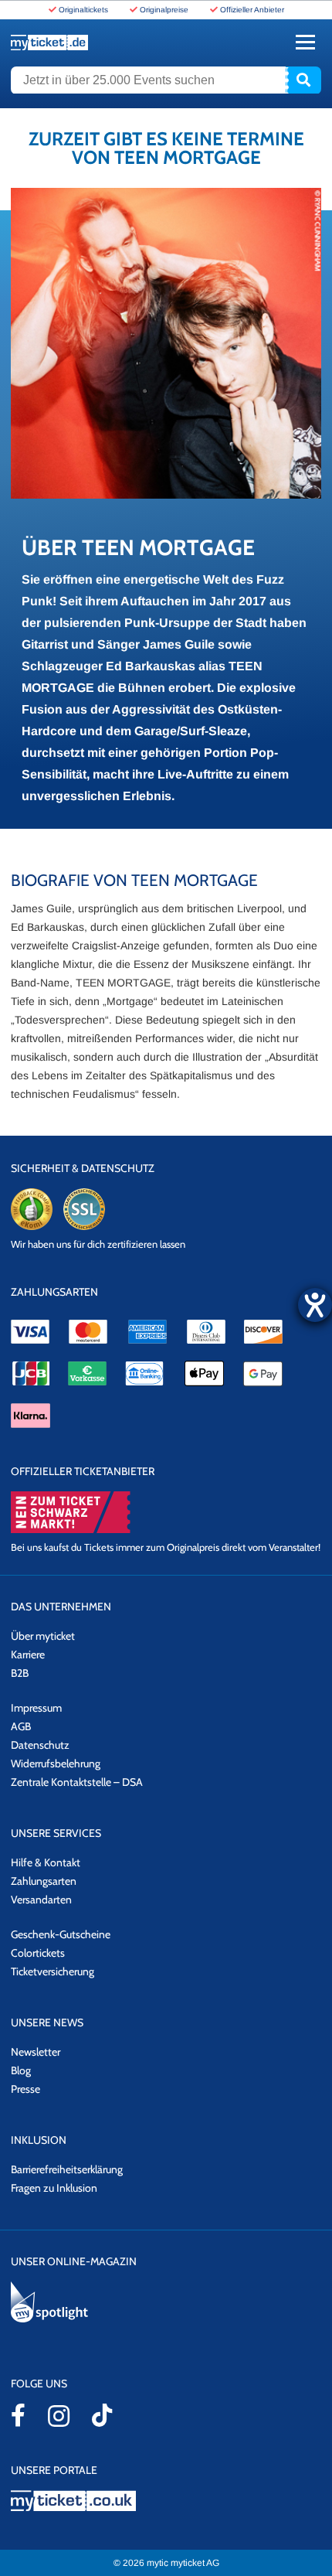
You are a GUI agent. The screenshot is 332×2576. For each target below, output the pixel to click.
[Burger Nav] (305, 42)
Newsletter (36, 2052)
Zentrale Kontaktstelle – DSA (77, 1782)
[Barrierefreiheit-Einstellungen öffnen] (315, 1305)
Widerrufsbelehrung (56, 1763)
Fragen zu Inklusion (54, 2188)
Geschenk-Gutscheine (61, 1934)
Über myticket (43, 1636)
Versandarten (41, 1900)
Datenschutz (40, 1745)
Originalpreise (164, 10)
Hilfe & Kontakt (46, 1862)
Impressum (36, 1708)
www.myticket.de (49, 43)
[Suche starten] (303, 80)
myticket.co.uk (166, 2501)
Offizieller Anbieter (252, 10)
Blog (21, 2070)
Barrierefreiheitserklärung (67, 2169)
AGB (21, 1726)
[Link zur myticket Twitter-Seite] (102, 2415)
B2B (20, 1673)
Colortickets (38, 1953)
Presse (25, 2089)
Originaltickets (83, 10)
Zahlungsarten (44, 1881)
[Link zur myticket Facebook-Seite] (18, 2415)
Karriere (28, 1654)
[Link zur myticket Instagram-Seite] (59, 2416)
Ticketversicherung (53, 1971)
